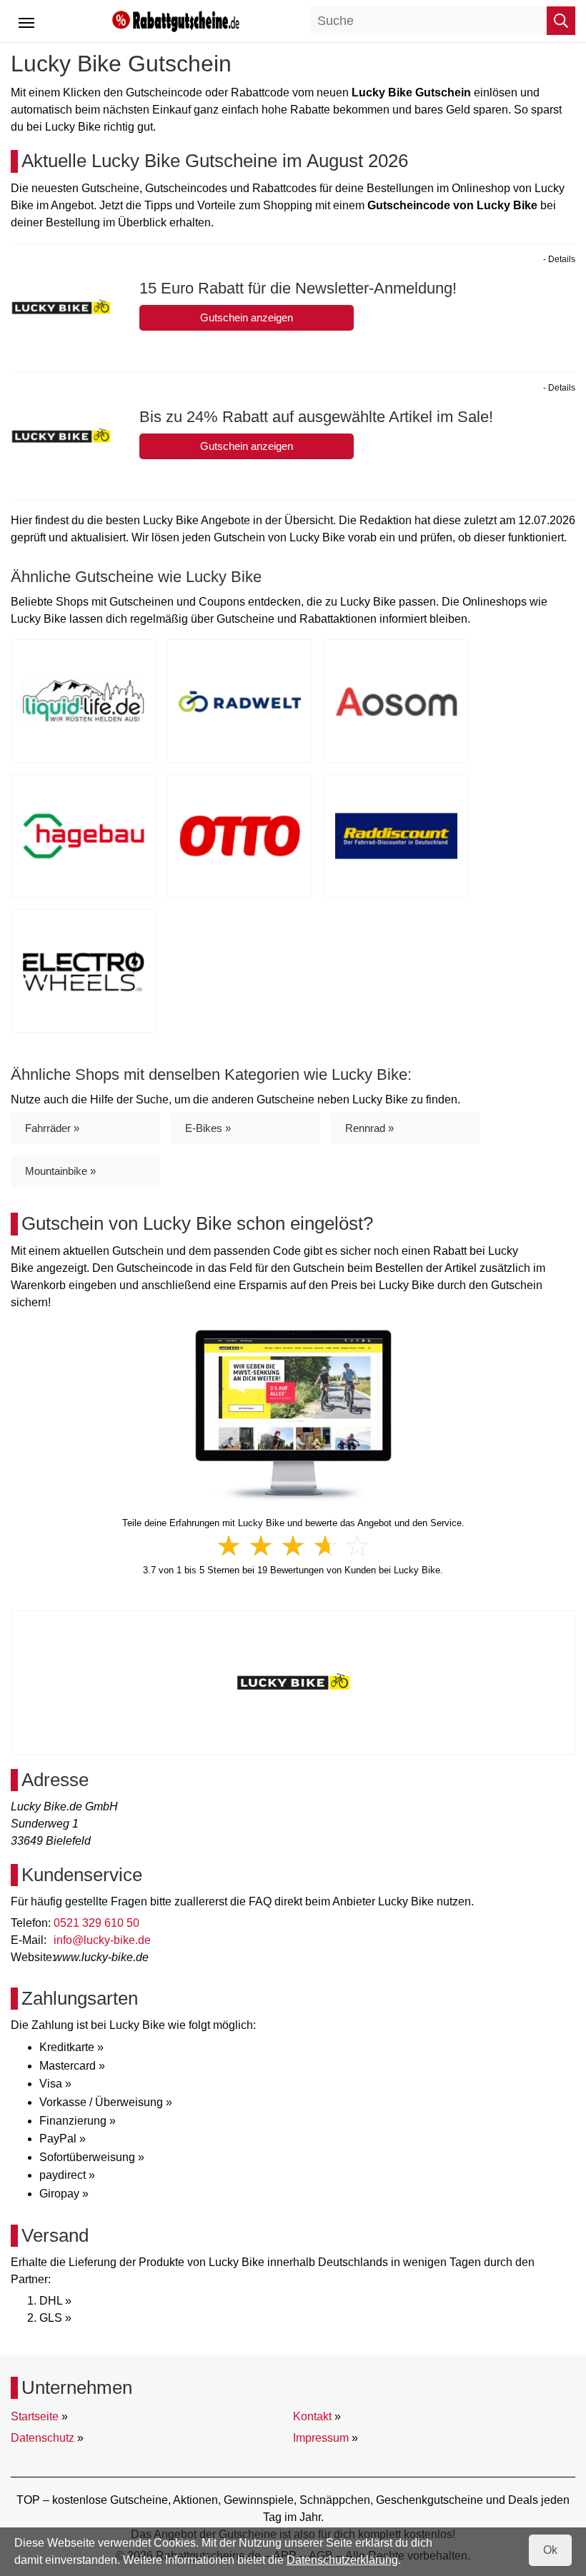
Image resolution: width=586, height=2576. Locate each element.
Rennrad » (369, 1128)
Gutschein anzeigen (247, 317)
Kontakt (312, 2416)
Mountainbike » (60, 1171)
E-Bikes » (208, 1128)
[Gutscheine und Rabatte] (176, 20)
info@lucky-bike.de (102, 1940)
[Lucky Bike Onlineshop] (293, 1414)
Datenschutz (43, 2438)
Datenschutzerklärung (342, 2560)
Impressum (321, 2438)
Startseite (35, 2416)
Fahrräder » (52, 1128)
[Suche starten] (561, 21)
